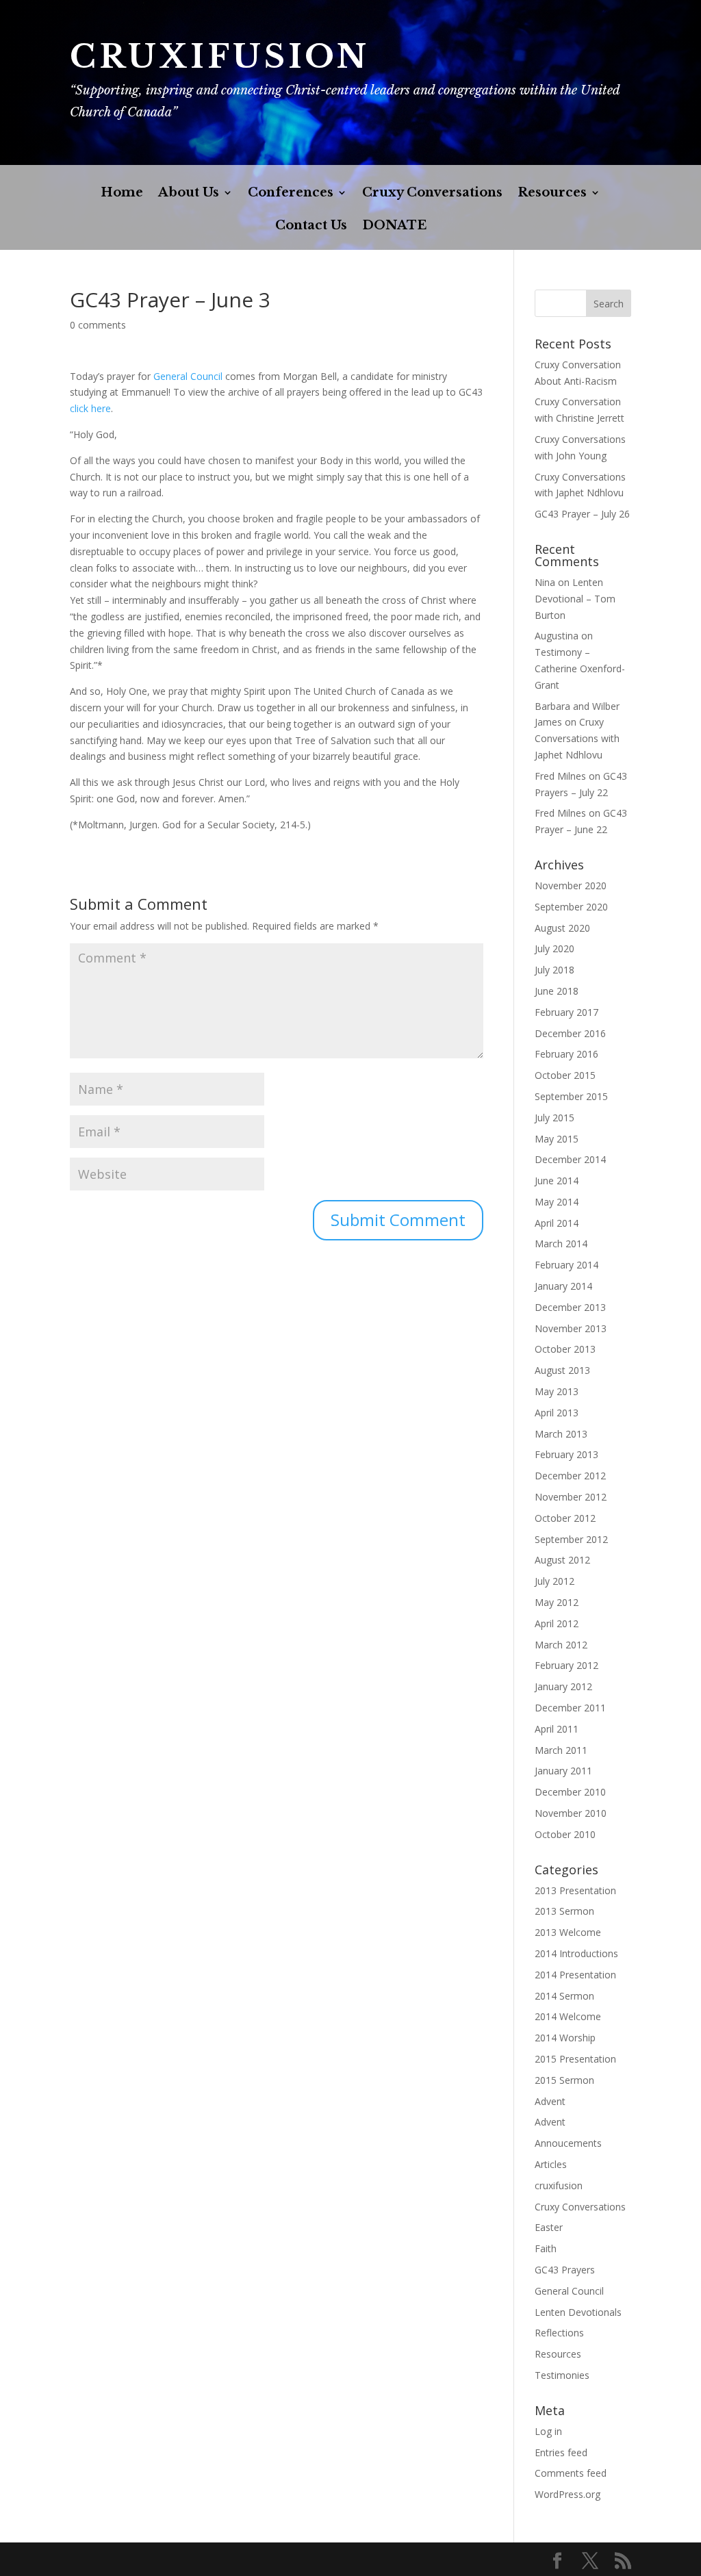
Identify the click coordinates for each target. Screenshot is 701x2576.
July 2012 (555, 1581)
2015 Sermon (564, 2080)
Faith (546, 2248)
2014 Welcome (568, 2016)
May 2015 (557, 1139)
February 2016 (566, 1054)
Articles (551, 2164)
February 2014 (566, 1265)
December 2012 (570, 1476)
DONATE (394, 227)
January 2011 (563, 1771)
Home (122, 194)
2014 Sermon (564, 1996)
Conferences (291, 194)
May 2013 (557, 1391)
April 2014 (557, 1223)
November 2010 (571, 1813)
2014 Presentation (575, 1975)
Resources (552, 194)
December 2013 (570, 1307)
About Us (189, 194)
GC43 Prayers (565, 2270)
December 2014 (570, 1159)
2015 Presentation (575, 2059)
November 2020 (571, 885)
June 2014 (557, 1181)
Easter (549, 2227)
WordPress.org (568, 2494)
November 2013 (571, 1328)
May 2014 (557, 1202)
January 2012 (563, 1686)
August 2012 (562, 1560)
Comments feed (571, 2473)
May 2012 (557, 1602)
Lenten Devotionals (578, 2312)
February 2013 (566, 1454)
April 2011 (557, 1729)
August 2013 (562, 1370)
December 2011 (570, 1708)
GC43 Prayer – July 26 (582, 514)
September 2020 (571, 907)
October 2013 (565, 1349)
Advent (550, 2101)
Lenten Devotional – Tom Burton (575, 599)
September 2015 (571, 1096)
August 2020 (562, 928)
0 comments (98, 325)
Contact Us (311, 227)
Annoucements (568, 2143)
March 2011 (561, 1750)
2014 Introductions (576, 1953)
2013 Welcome (568, 1932)
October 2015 (565, 1075)
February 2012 (566, 1665)
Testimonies (562, 2375)
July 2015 (555, 1118)
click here (90, 408)
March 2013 (561, 1434)
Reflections (559, 2333)
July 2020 (555, 948)
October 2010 (565, 1834)
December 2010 (570, 1792)
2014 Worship (565, 2038)
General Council (188, 376)
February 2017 (566, 1012)
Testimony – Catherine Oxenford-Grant (580, 668)
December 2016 (570, 1033)
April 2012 (557, 1623)
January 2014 (563, 1286)
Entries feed (561, 2452)
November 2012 (571, 1497)
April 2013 (557, 1413)
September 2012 (571, 1539)
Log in (548, 2431)
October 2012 (565, 1518)
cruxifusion (559, 2185)
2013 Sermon (564, 1911)
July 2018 (555, 970)
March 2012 (561, 1645)
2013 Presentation (575, 1890)
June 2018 (557, 991)
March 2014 (561, 1244)
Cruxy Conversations (432, 194)
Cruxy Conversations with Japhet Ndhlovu (577, 738)
